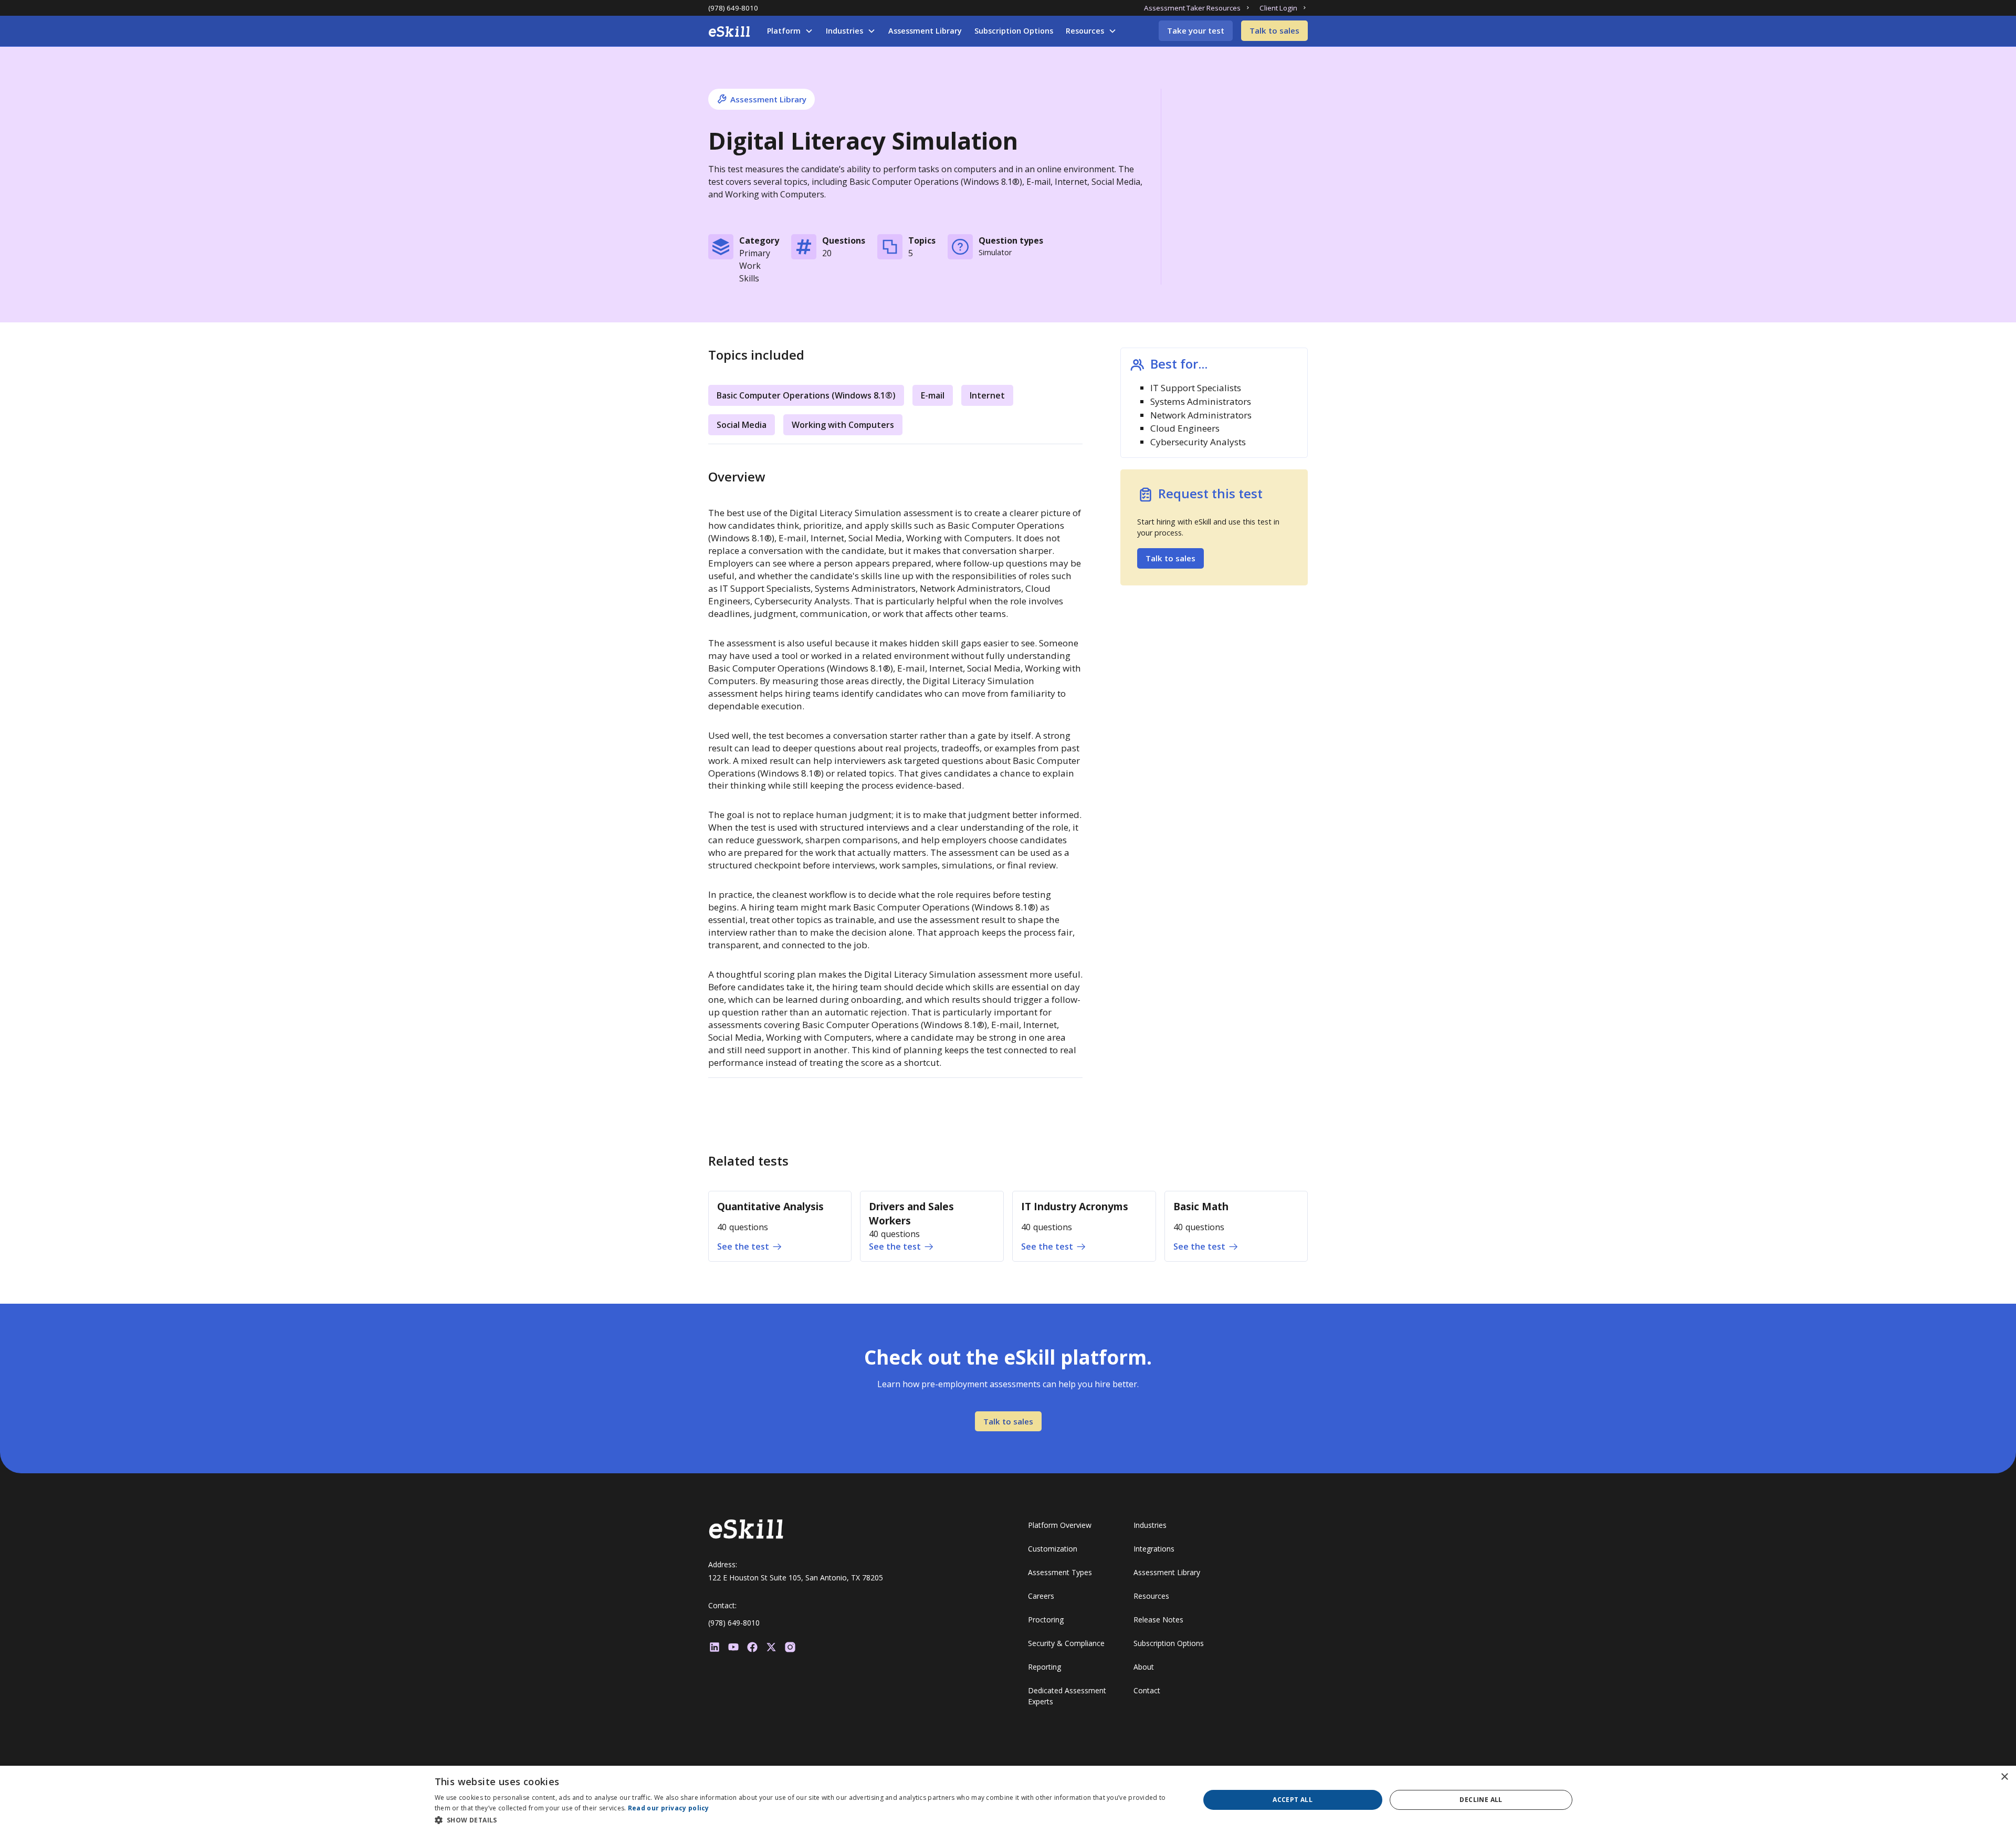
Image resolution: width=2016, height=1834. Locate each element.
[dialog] (1008, 1800)
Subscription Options (1014, 31)
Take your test (1196, 30)
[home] (729, 32)
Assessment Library (925, 31)
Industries (844, 31)
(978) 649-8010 (733, 8)
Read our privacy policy (669, 1808)
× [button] (2004, 1777)
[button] (790, 31)
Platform (784, 31)
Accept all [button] (1293, 1800)
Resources (1085, 31)
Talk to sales (1274, 30)
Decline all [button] (1481, 1800)
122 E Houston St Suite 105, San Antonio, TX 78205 (796, 1578)
